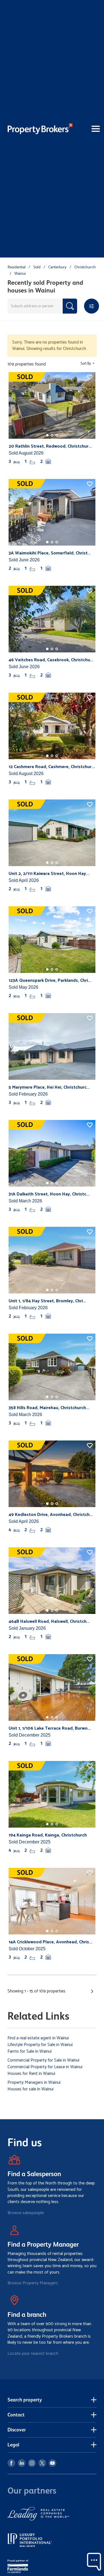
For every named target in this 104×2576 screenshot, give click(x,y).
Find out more (36, 1327)
